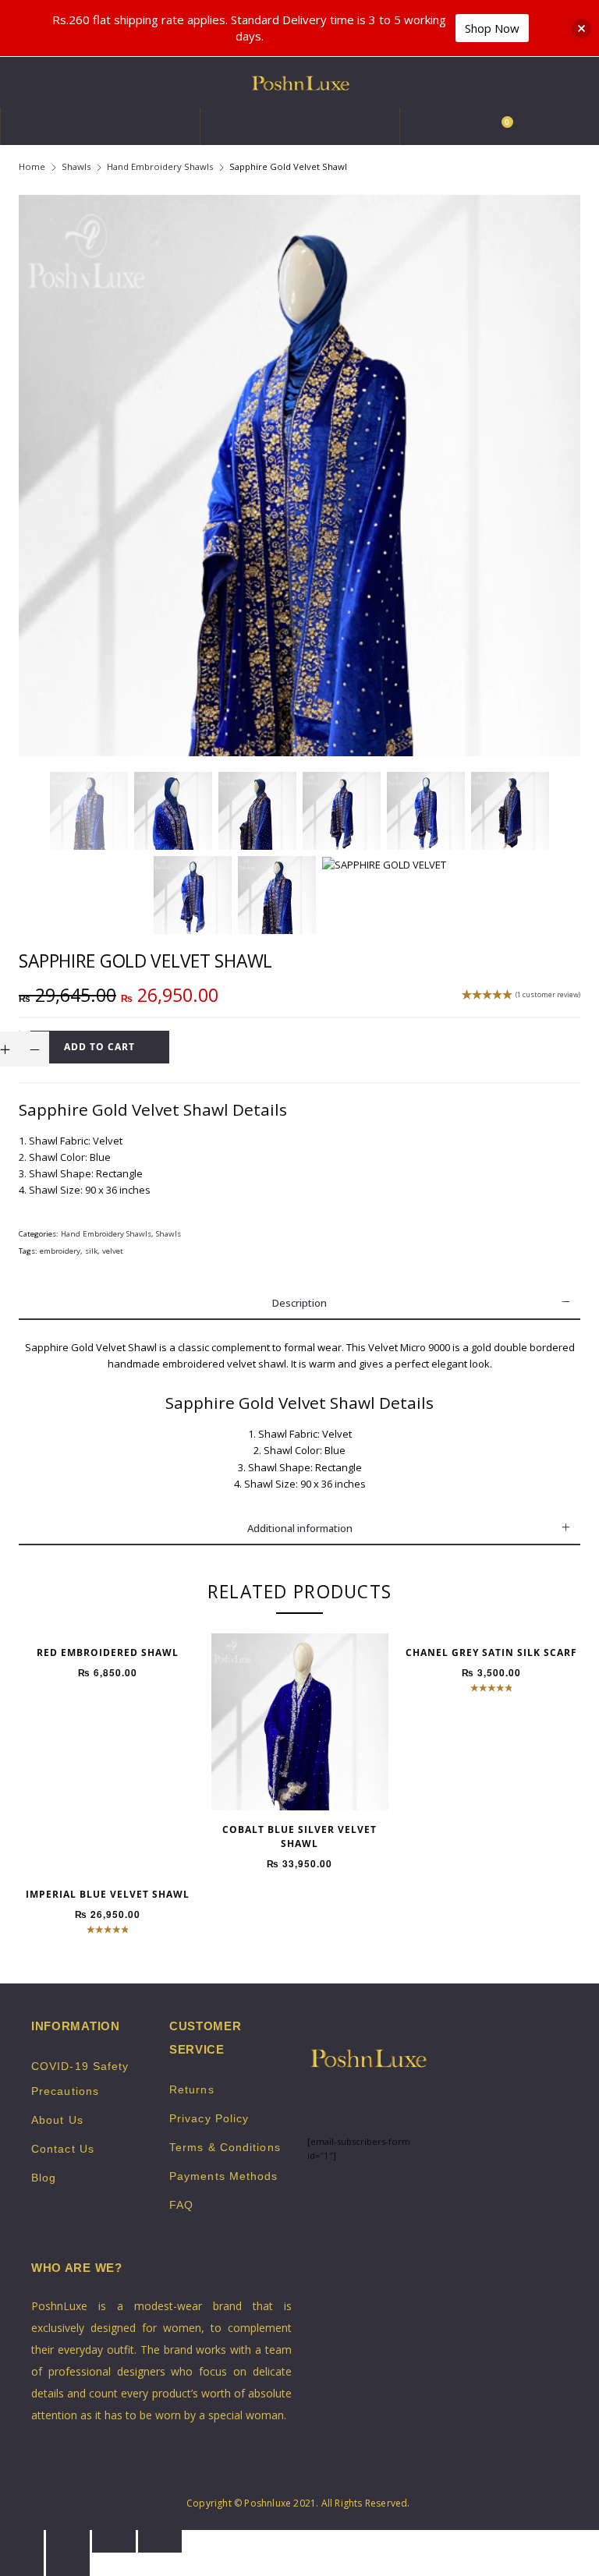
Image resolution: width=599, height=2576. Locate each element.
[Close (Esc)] (22, 2541)
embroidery (60, 1251)
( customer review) (548, 995)
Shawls (76, 166)
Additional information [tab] (300, 1528)
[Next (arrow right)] (68, 2564)
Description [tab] (299, 1303)
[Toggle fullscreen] (114, 2541)
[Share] (68, 2541)
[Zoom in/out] (160, 2541)
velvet (113, 1251)
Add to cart (99, 1047)
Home (32, 166)
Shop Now (492, 28)
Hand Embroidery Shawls (160, 166)
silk (91, 1251)
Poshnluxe (268, 2503)
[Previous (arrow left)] (22, 2564)
